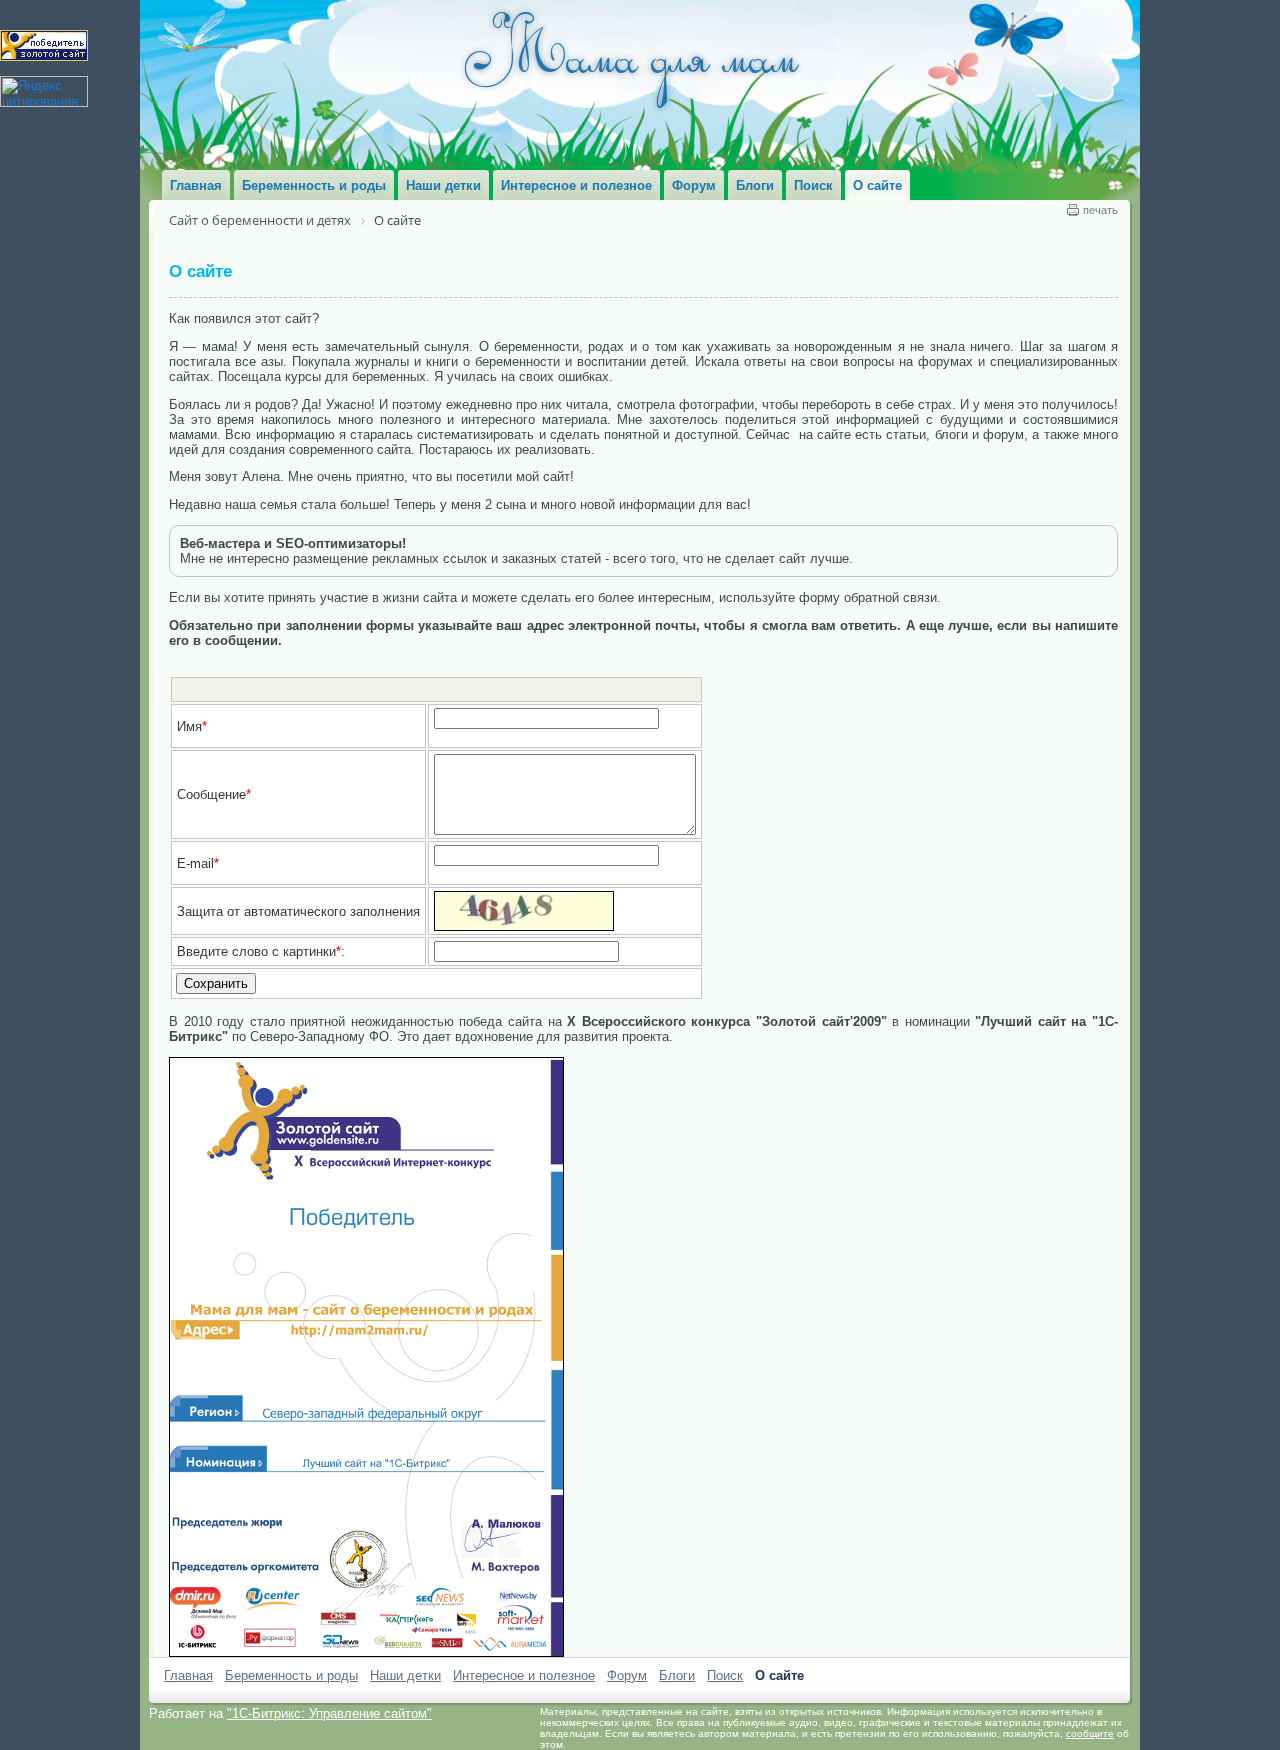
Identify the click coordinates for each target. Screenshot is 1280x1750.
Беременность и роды (291, 1675)
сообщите (1090, 1733)
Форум (627, 1675)
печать (1100, 210)
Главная (188, 1675)
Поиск (725, 1675)
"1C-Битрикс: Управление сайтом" (329, 1713)
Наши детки (405, 1675)
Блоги (677, 1675)
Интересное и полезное (524, 1675)
